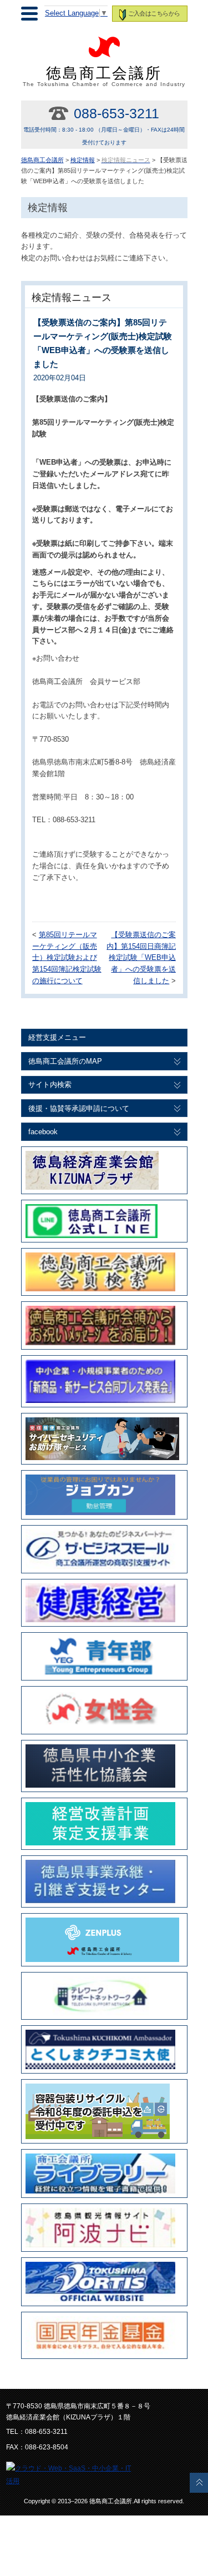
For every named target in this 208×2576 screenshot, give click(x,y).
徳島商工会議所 (104, 76)
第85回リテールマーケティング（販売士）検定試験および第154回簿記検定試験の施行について (67, 958)
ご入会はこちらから (154, 13)
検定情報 (83, 160)
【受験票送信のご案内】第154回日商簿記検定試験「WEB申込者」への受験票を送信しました (141, 958)
